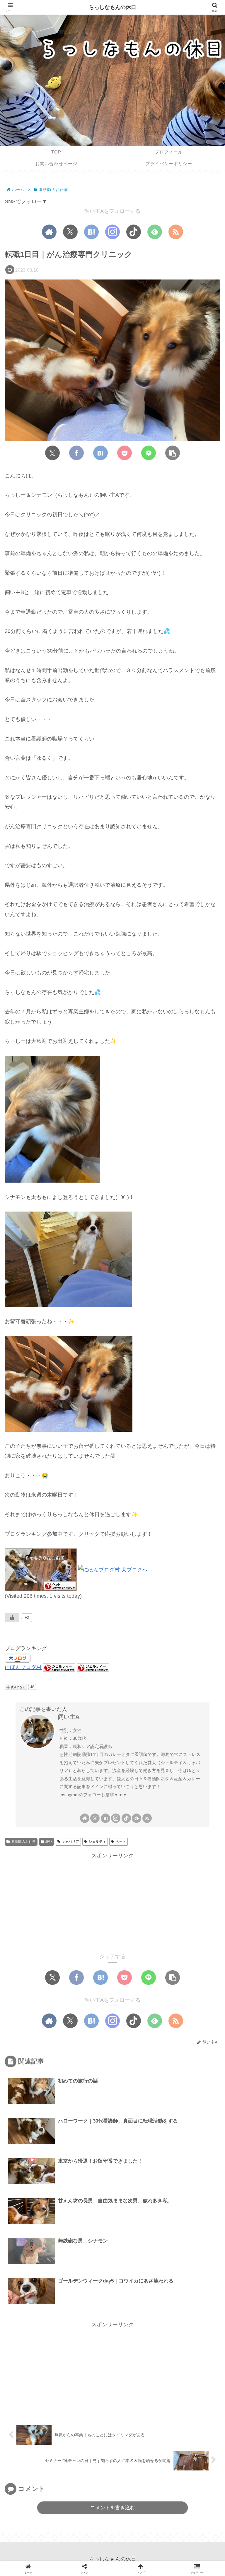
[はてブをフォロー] (91, 232)
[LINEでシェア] (149, 453)
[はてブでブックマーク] (100, 453)
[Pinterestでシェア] (176, 1703)
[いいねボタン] (12, 1618)
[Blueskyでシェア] (81, 1703)
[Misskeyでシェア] (97, 1703)
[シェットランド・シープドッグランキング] (59, 1667)
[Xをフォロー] (70, 232)
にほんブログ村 (23, 1667)
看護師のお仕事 (23, 1842)
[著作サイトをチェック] (49, 232)
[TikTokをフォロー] (134, 232)
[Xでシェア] (52, 453)
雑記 (49, 1842)
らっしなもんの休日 (112, 7)
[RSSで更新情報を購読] (176, 232)
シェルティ (97, 1842)
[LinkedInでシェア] (86, 1721)
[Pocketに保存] (125, 453)
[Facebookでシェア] (76, 453)
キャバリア (70, 1842)
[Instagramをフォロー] (112, 232)
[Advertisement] (112, 1902)
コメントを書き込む (113, 2508)
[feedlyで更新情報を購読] (155, 232)
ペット (121, 1842)
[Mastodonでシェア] (65, 1703)
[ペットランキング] (41, 1569)
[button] (173, 453)
